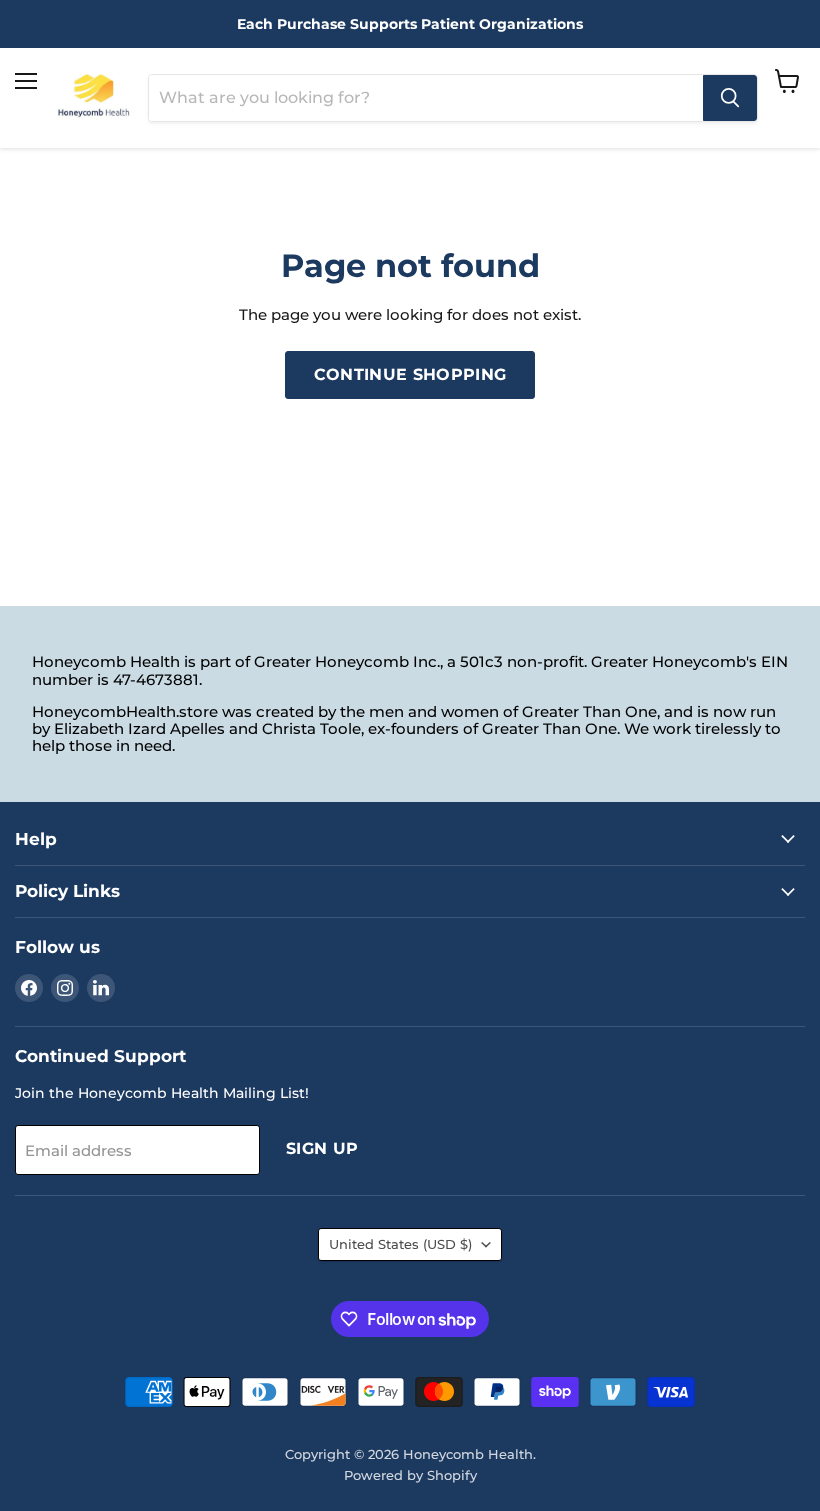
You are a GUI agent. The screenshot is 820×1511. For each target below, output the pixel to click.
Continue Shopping (410, 374)
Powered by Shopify (410, 1475)
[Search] (730, 98)
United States (400, 1244)
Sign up (322, 1148)
